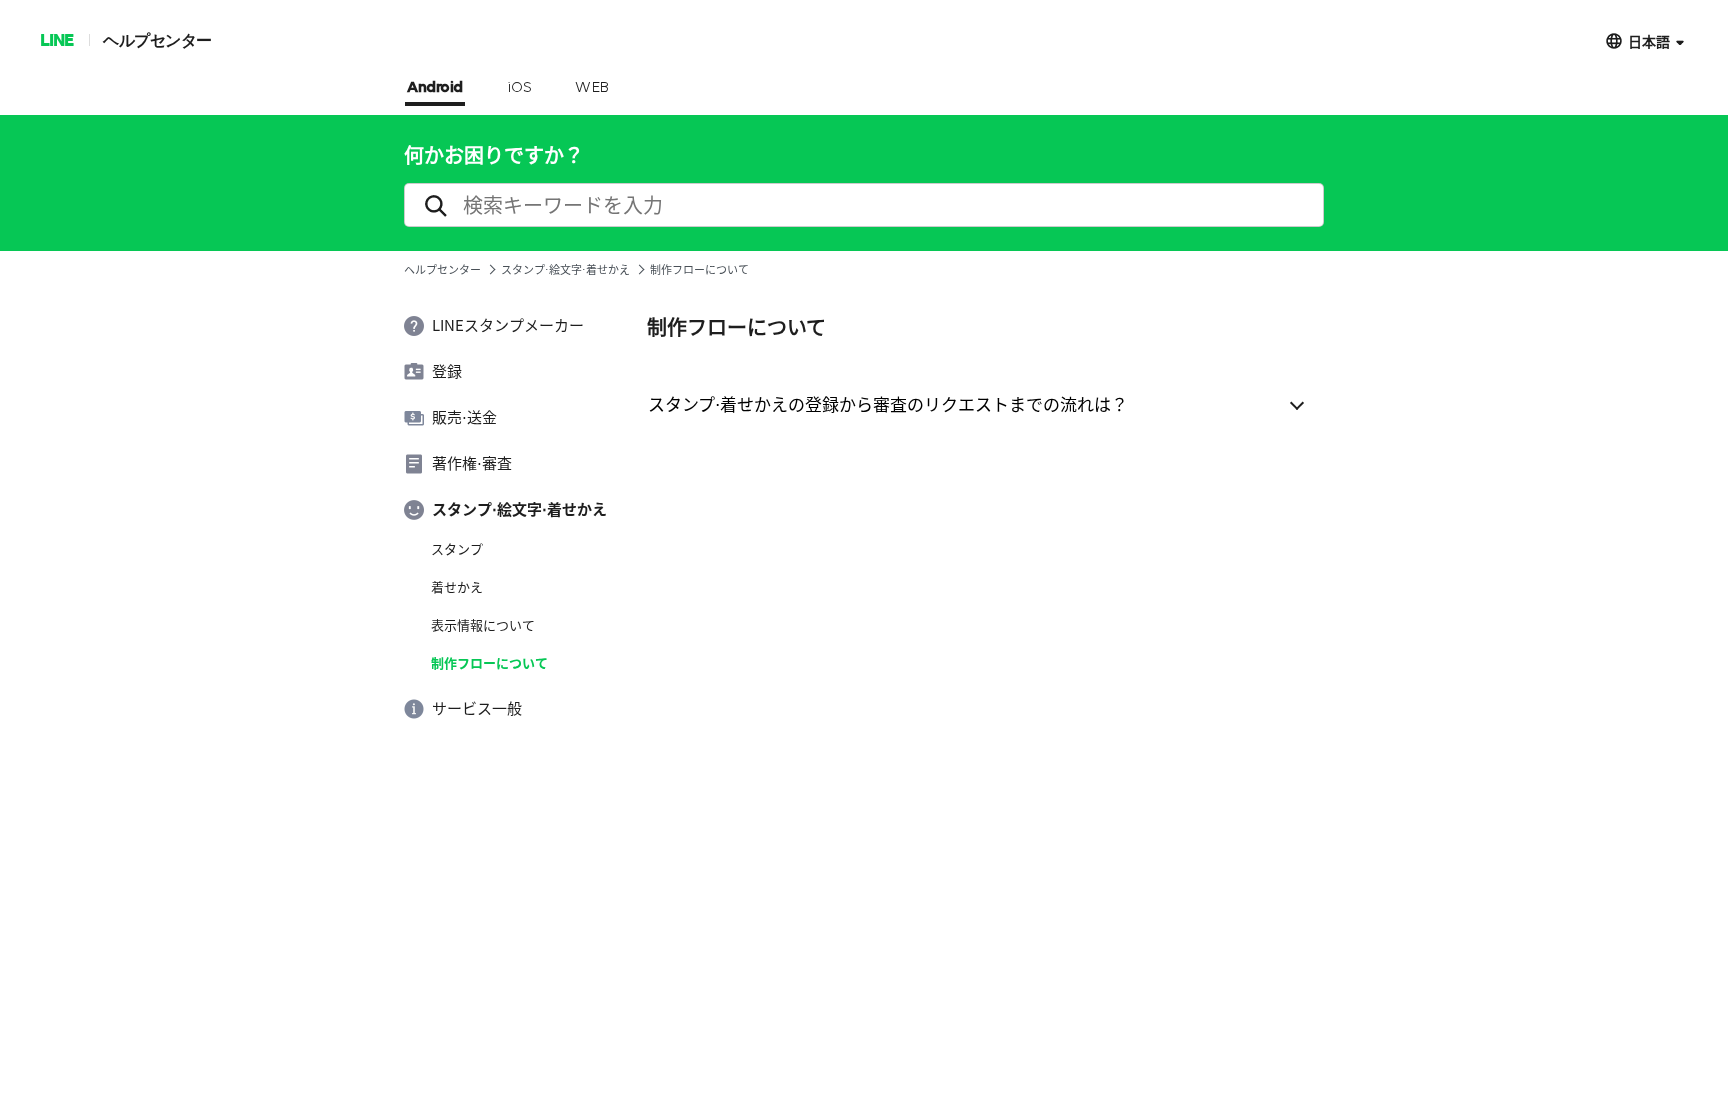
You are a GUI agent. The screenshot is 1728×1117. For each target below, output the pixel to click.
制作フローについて (489, 663)
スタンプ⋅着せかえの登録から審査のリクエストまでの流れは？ (888, 403)
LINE (56, 39)
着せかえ (457, 587)
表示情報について (483, 625)
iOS (519, 88)
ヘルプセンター (157, 39)
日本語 (1649, 40)
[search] (864, 205)
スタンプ (457, 549)
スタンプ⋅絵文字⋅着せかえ (565, 269)
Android (435, 88)
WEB (592, 88)
